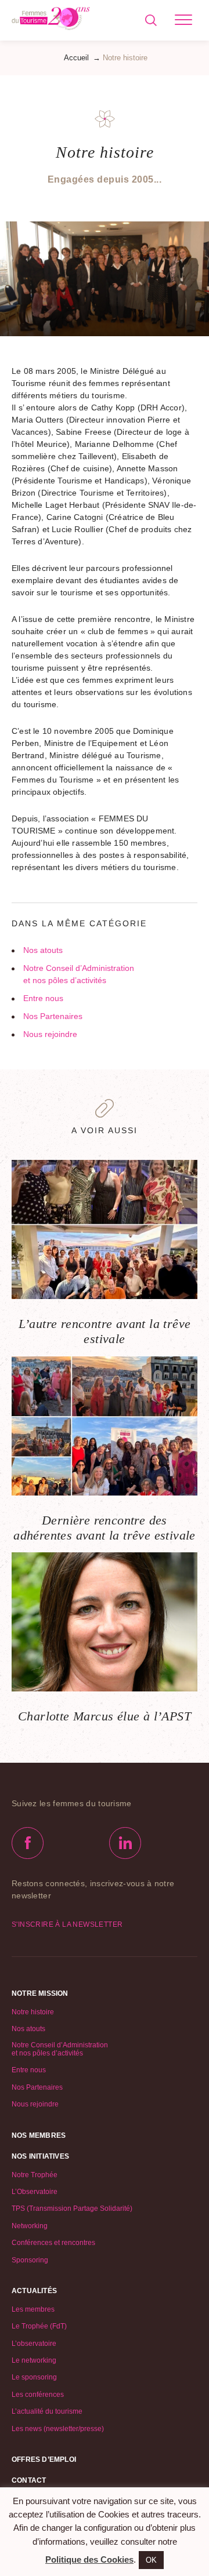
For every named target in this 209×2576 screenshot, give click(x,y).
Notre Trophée (35, 2175)
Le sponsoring (34, 2377)
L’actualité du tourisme (47, 2411)
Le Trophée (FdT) (39, 2326)
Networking (30, 2226)
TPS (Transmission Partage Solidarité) (72, 2208)
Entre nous (43, 998)
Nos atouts (43, 950)
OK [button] (151, 2560)
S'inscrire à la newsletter (67, 1924)
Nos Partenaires (53, 1016)
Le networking (34, 2360)
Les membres (33, 2309)
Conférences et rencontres (53, 2243)
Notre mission (40, 1993)
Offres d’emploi (44, 2459)
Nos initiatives (40, 2156)
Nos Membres (39, 2135)
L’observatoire (34, 2344)
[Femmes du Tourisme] (51, 20)
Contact (29, 2480)
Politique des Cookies (89, 2559)
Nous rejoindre (50, 1034)
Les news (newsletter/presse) (58, 2429)
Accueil (76, 58)
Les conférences (38, 2395)
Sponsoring (30, 2260)
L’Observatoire (35, 2192)
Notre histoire (33, 2012)
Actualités (34, 2291)
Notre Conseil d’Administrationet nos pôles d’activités (79, 974)
